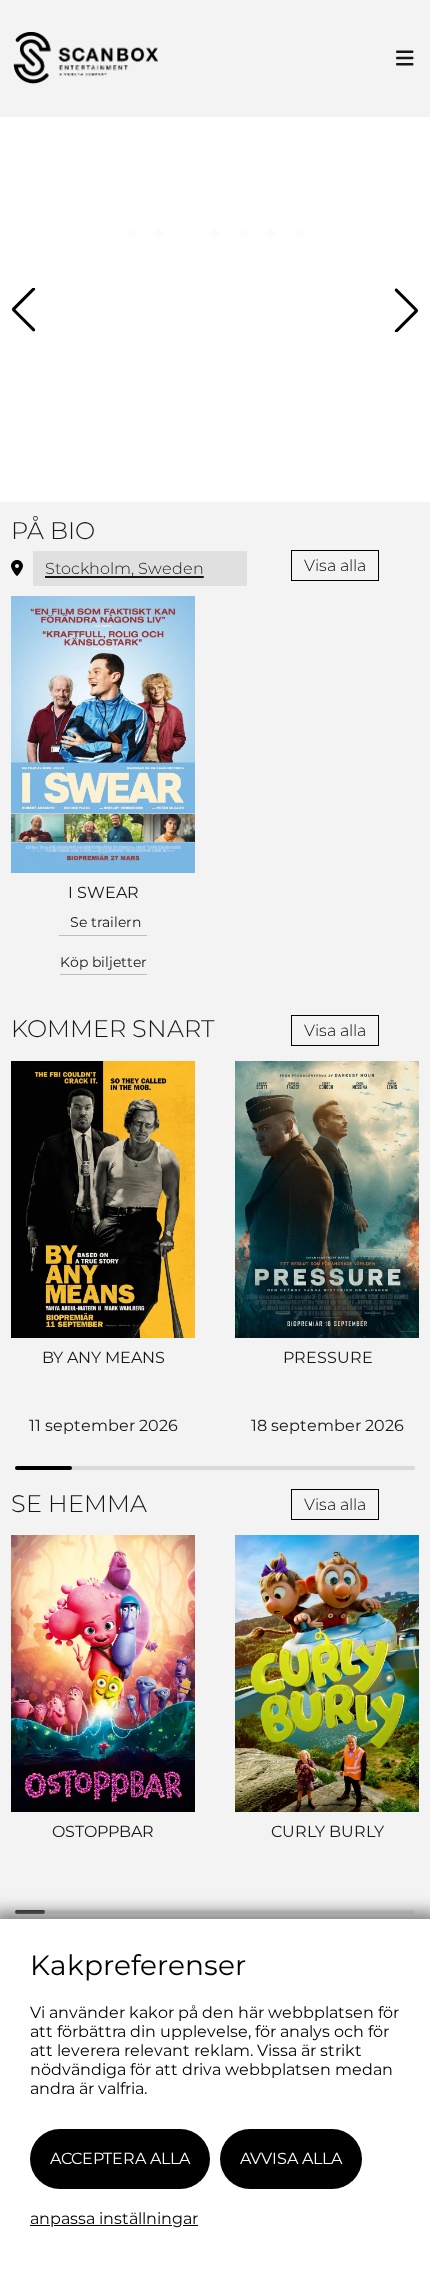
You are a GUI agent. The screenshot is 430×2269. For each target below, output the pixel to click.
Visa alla (335, 565)
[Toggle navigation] (405, 59)
